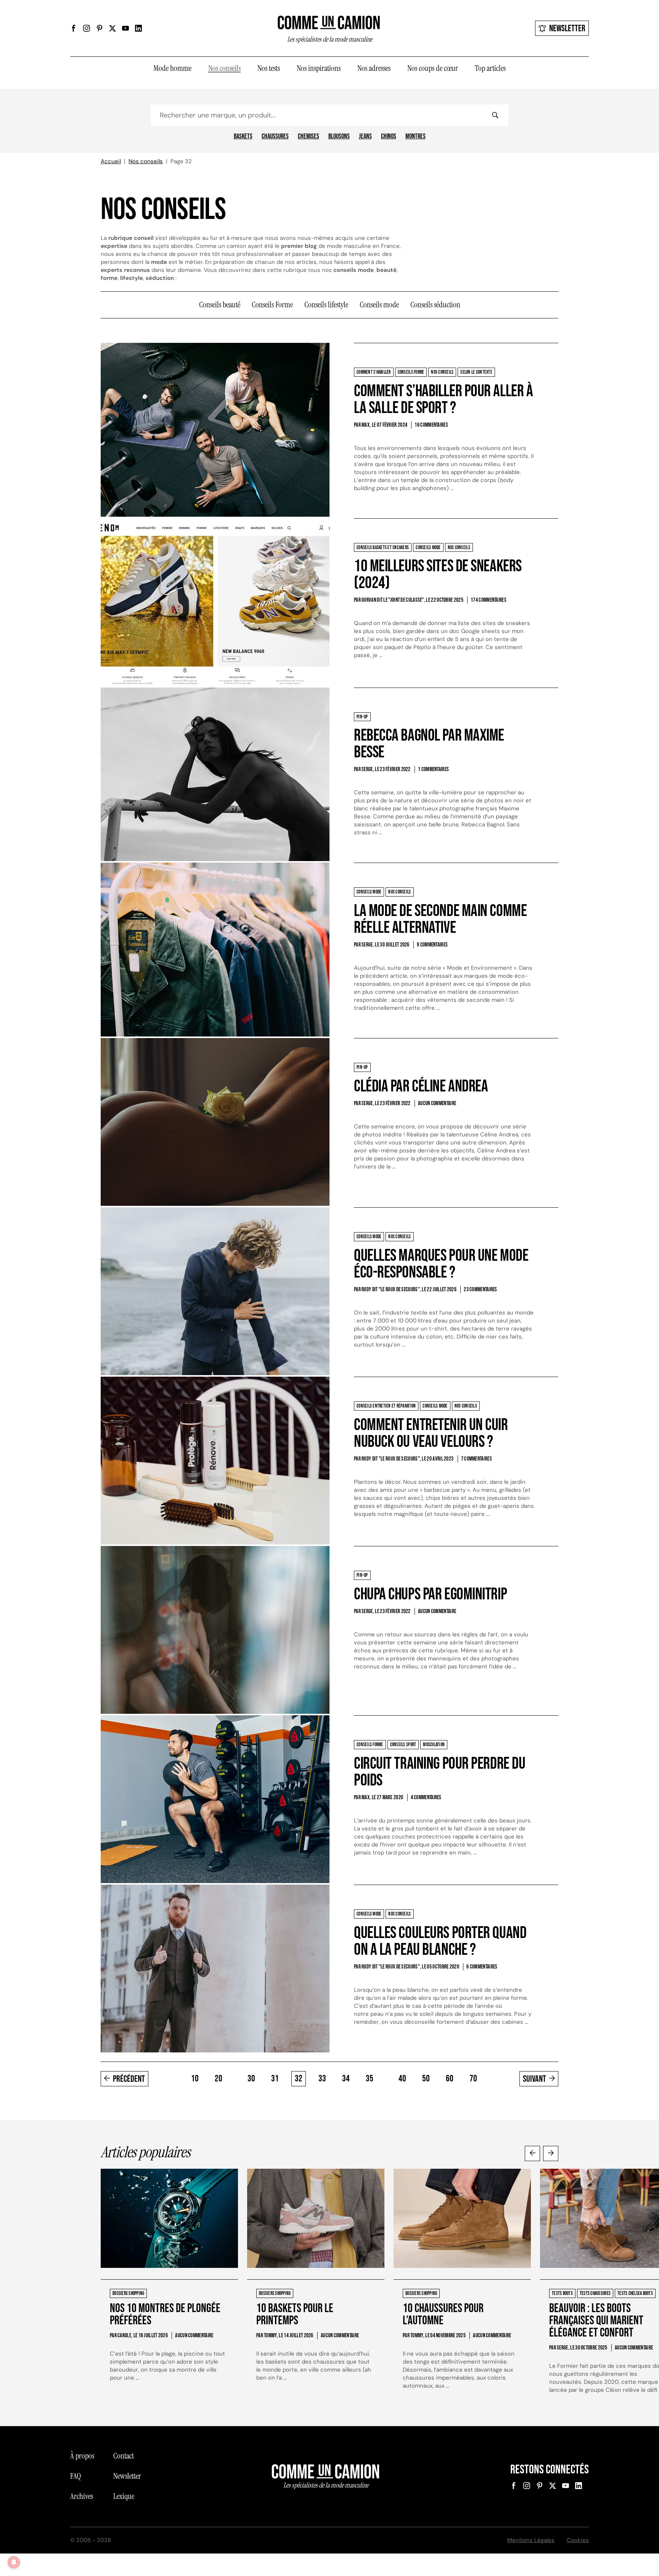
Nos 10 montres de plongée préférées (165, 2315)
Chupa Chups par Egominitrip (430, 1594)
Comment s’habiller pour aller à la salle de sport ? (443, 399)
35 (370, 2079)
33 (322, 2079)
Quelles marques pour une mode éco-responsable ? (441, 1264)
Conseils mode (379, 305)
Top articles (490, 68)
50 (426, 2079)
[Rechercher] (495, 115)
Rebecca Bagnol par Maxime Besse (429, 744)
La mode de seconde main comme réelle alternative (440, 919)
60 (450, 2079)
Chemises (309, 137)
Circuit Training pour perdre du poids (440, 1772)
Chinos (389, 137)
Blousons (339, 137)
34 (346, 2079)
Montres (415, 137)
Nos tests (269, 68)
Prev (532, 2153)
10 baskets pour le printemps (295, 2315)
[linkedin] (138, 28)
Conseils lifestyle (326, 305)
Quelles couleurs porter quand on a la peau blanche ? (440, 1941)
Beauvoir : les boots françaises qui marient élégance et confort (596, 2321)
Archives (82, 2496)
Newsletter (567, 28)
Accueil (111, 161)
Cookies (578, 2540)
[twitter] (113, 28)
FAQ (76, 2476)
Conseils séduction (435, 305)
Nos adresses (374, 68)
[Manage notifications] (14, 2562)
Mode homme (172, 68)
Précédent (129, 2079)
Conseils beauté (220, 305)
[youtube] (125, 28)
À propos (82, 2456)
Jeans (365, 137)
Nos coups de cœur (433, 68)
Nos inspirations (319, 68)
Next (551, 2153)
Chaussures (275, 137)
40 (402, 2079)
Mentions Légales (531, 2540)
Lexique (124, 2496)
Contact (124, 2456)
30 (251, 2079)
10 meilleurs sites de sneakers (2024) (438, 574)
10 (195, 2079)
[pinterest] (100, 28)
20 (219, 2079)
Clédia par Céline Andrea (421, 1086)
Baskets (243, 137)
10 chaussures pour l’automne (443, 2315)
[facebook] (74, 28)
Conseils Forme (272, 305)
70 (473, 2079)
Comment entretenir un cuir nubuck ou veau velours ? (431, 1433)
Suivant (534, 2079)
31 (275, 2079)
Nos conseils (224, 68)
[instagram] (87, 28)
